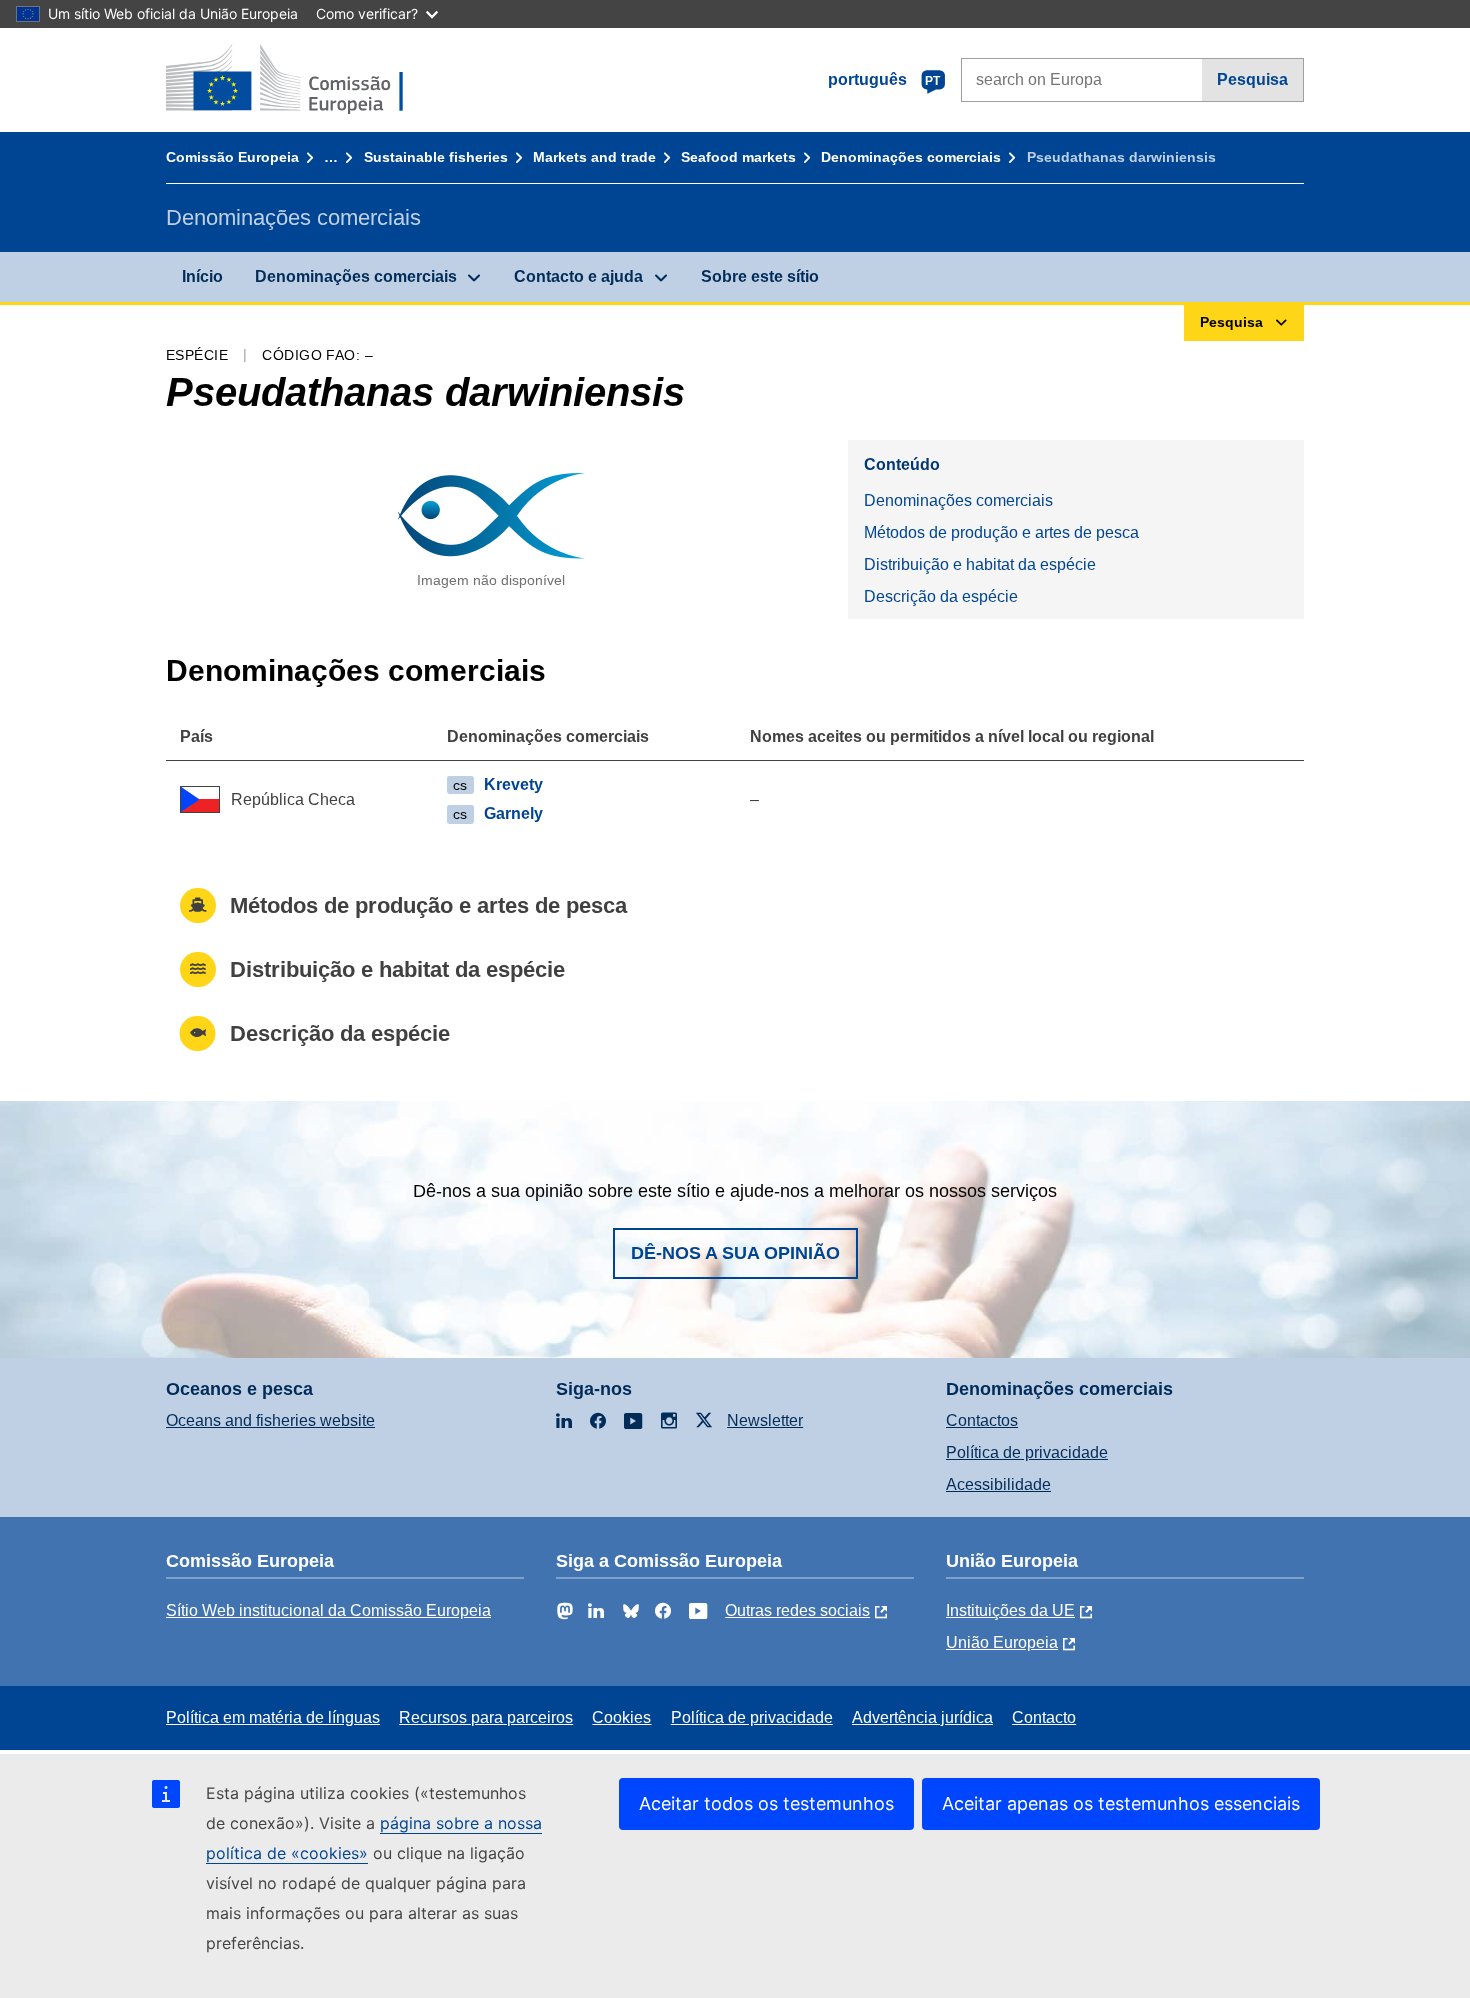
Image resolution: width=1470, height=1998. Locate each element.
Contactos (982, 1420)
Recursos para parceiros (486, 1717)
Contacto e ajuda (578, 276)
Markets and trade (594, 157)
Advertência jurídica (922, 1717)
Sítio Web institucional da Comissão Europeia (328, 1610)
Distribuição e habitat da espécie (980, 564)
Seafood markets (738, 157)
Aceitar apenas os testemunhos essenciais (1121, 1803)
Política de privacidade (1027, 1452)
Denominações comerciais (911, 157)
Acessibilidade (998, 1484)
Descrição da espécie (941, 596)
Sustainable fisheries (436, 157)
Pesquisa (1252, 79)
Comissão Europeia (232, 157)
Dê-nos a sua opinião (735, 1253)
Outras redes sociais (797, 1610)
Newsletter (765, 1420)
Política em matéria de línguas (273, 1717)
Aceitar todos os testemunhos (766, 1803)
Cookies (621, 1717)
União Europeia (1002, 1642)
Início (202, 276)
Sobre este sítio (760, 276)
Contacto (1044, 1717)
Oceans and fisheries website (270, 1420)
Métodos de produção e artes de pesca (1001, 532)
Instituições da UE (1010, 1610)
